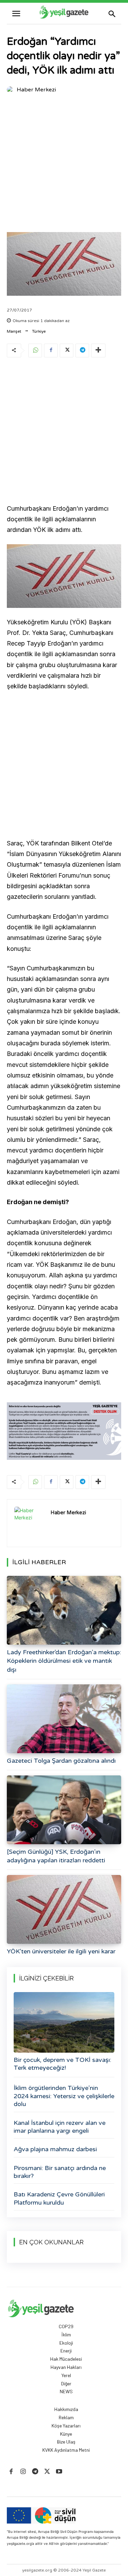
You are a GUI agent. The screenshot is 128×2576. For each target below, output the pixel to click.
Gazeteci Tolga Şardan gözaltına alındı (61, 1761)
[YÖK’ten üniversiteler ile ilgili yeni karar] (64, 1909)
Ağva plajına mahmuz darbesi (55, 2149)
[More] (98, 350)
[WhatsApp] (35, 350)
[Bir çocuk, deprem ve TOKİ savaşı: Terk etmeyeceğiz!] (64, 2022)
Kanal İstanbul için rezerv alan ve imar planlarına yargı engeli (60, 2127)
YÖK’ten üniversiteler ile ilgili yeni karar (61, 1951)
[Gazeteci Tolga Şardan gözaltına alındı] (64, 1719)
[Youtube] (59, 2472)
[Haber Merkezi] (11, 90)
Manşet (14, 331)
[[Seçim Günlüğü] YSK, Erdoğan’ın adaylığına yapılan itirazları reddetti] (64, 1810)
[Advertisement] (64, 164)
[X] (67, 350)
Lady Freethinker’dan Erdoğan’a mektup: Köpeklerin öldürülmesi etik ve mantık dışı (64, 1661)
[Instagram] (23, 2472)
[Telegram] (82, 350)
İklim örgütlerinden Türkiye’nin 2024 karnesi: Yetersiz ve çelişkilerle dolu (64, 2096)
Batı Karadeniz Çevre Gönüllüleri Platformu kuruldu (59, 2198)
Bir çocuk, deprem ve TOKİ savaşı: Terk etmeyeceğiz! (62, 2064)
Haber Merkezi (36, 90)
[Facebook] (51, 350)
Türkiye (39, 331)
